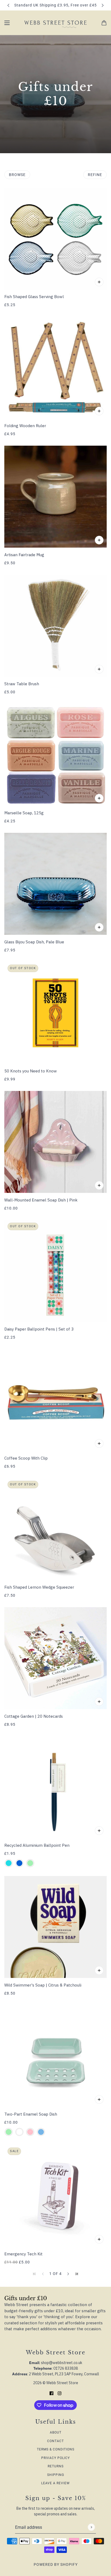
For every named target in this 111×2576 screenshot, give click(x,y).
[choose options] (99, 282)
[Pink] (30, 2132)
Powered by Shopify (56, 2564)
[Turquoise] (9, 1863)
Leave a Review (55, 2483)
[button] (68, 2274)
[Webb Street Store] (55, 23)
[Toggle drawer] (7, 23)
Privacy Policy (55, 2458)
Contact (55, 2441)
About (56, 2432)
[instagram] (60, 2393)
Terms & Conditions (56, 2449)
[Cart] (104, 23)
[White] (19, 2132)
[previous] (8, 5)
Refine (95, 175)
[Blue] (19, 1863)
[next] (103, 5)
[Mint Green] (30, 1863)
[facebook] (51, 2393)
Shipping (56, 2475)
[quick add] (99, 411)
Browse (17, 175)
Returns (56, 2466)
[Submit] (91, 2527)
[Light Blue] (41, 2132)
